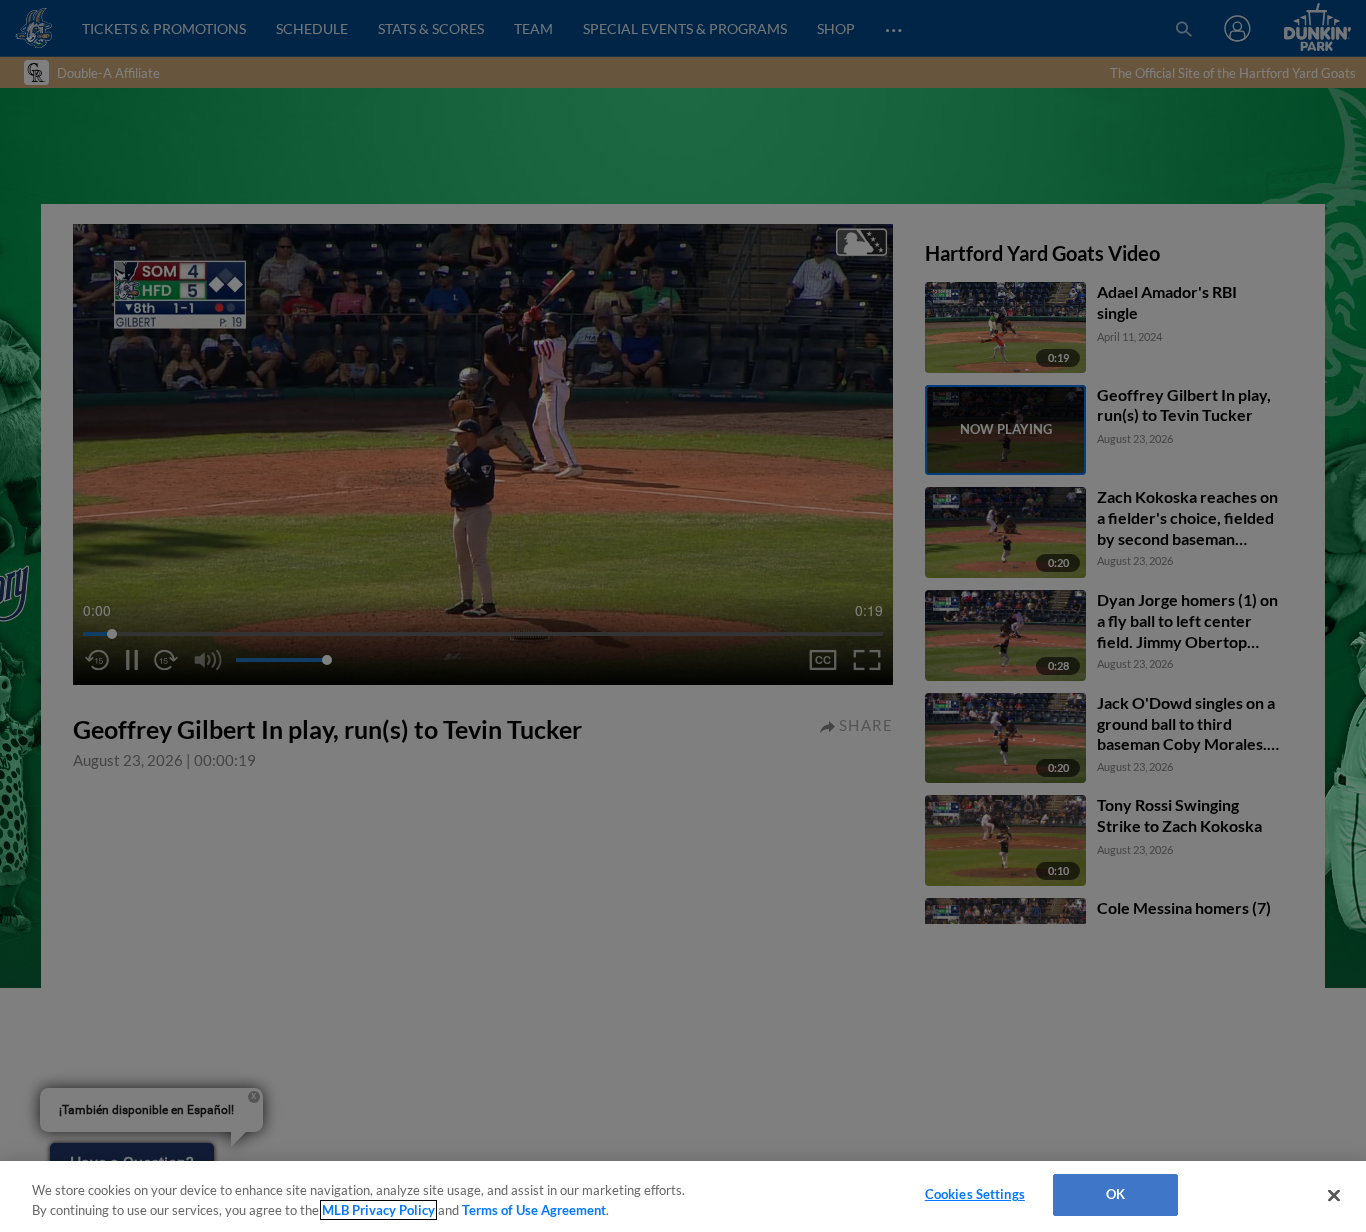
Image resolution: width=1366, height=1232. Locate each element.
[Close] (1334, 1195)
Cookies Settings (975, 1194)
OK (1115, 1194)
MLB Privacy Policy (378, 1210)
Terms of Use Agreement (534, 1210)
